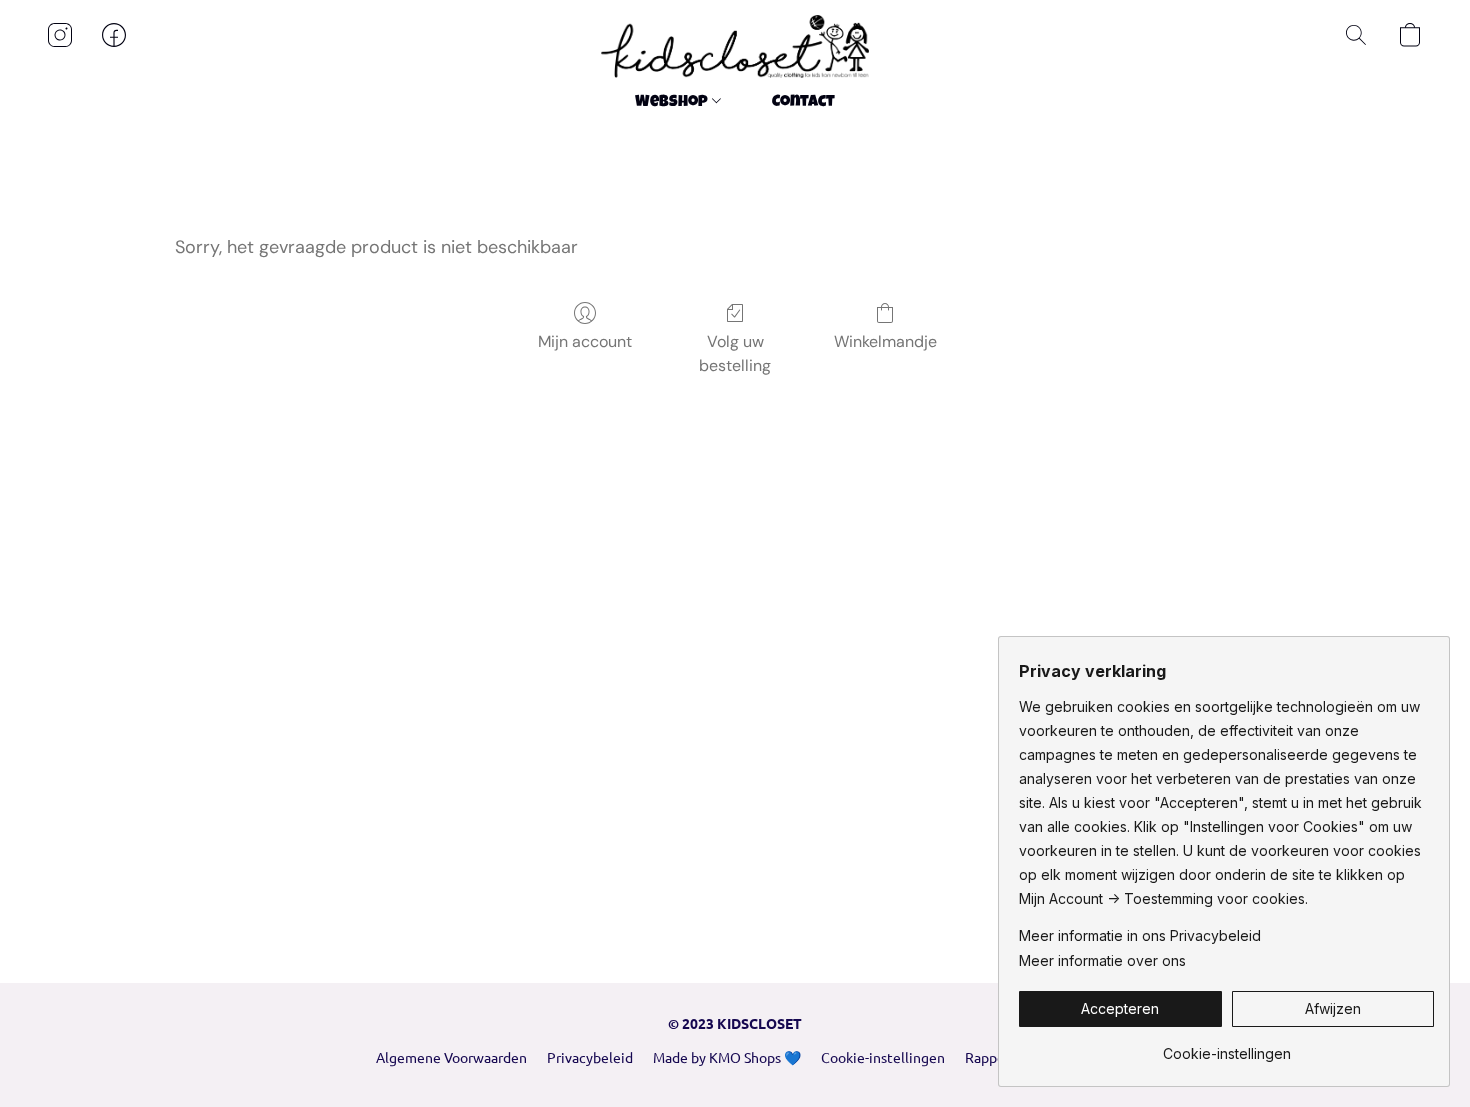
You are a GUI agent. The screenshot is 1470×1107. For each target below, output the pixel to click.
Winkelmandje (885, 341)
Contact (803, 103)
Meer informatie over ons (1102, 960)
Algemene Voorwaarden (451, 1057)
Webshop (673, 103)
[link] (1226, 1046)
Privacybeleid (590, 1057)
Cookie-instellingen (883, 1057)
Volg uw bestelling (735, 353)
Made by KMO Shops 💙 (727, 1057)
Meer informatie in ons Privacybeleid (1140, 935)
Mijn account (585, 341)
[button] (735, 46)
